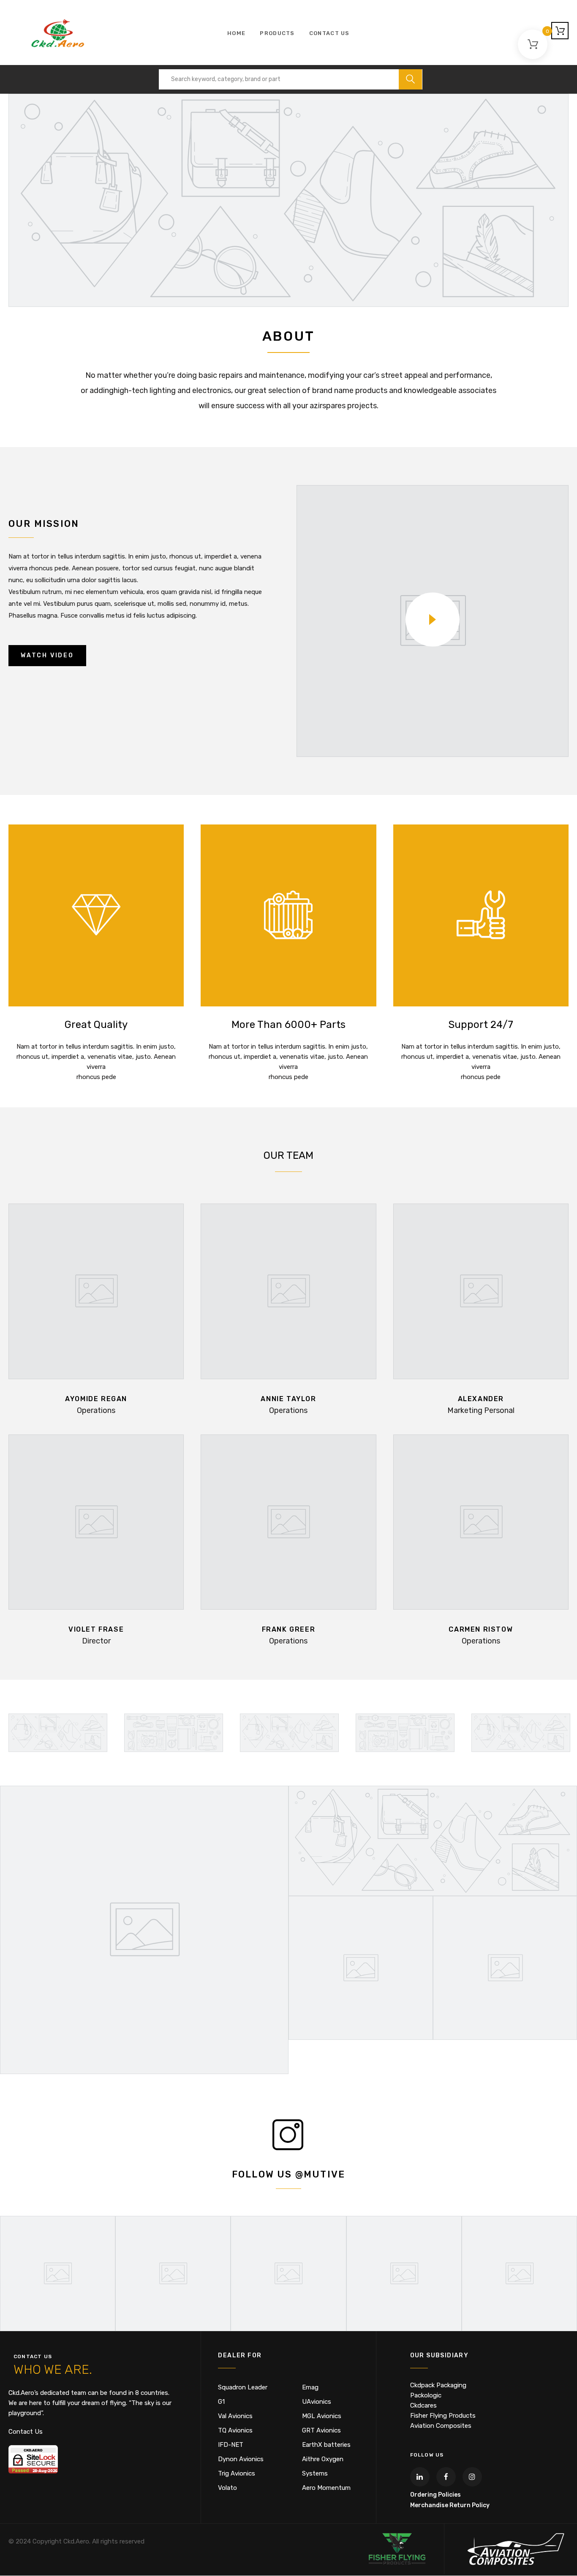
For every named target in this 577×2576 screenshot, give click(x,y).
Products (277, 33)
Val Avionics (235, 2416)
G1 (221, 2402)
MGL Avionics (322, 2416)
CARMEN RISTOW (481, 1629)
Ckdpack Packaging (438, 2385)
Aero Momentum (326, 2488)
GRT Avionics (321, 2430)
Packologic (426, 2395)
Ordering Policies (435, 2495)
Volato (227, 2488)
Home (236, 33)
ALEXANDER (481, 1399)
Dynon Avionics (241, 2459)
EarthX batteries (326, 2445)
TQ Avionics (235, 2430)
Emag (310, 2387)
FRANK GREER (289, 1629)
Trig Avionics (237, 2473)
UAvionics (317, 2402)
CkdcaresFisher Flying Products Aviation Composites (443, 2416)
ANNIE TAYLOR (288, 1399)
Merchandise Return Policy (450, 2505)
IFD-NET (231, 2445)
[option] (58, 1733)
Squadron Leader (243, 2387)
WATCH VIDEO (47, 655)
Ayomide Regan (96, 1399)
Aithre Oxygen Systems (323, 2466)
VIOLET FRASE (96, 1629)
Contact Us (329, 33)
